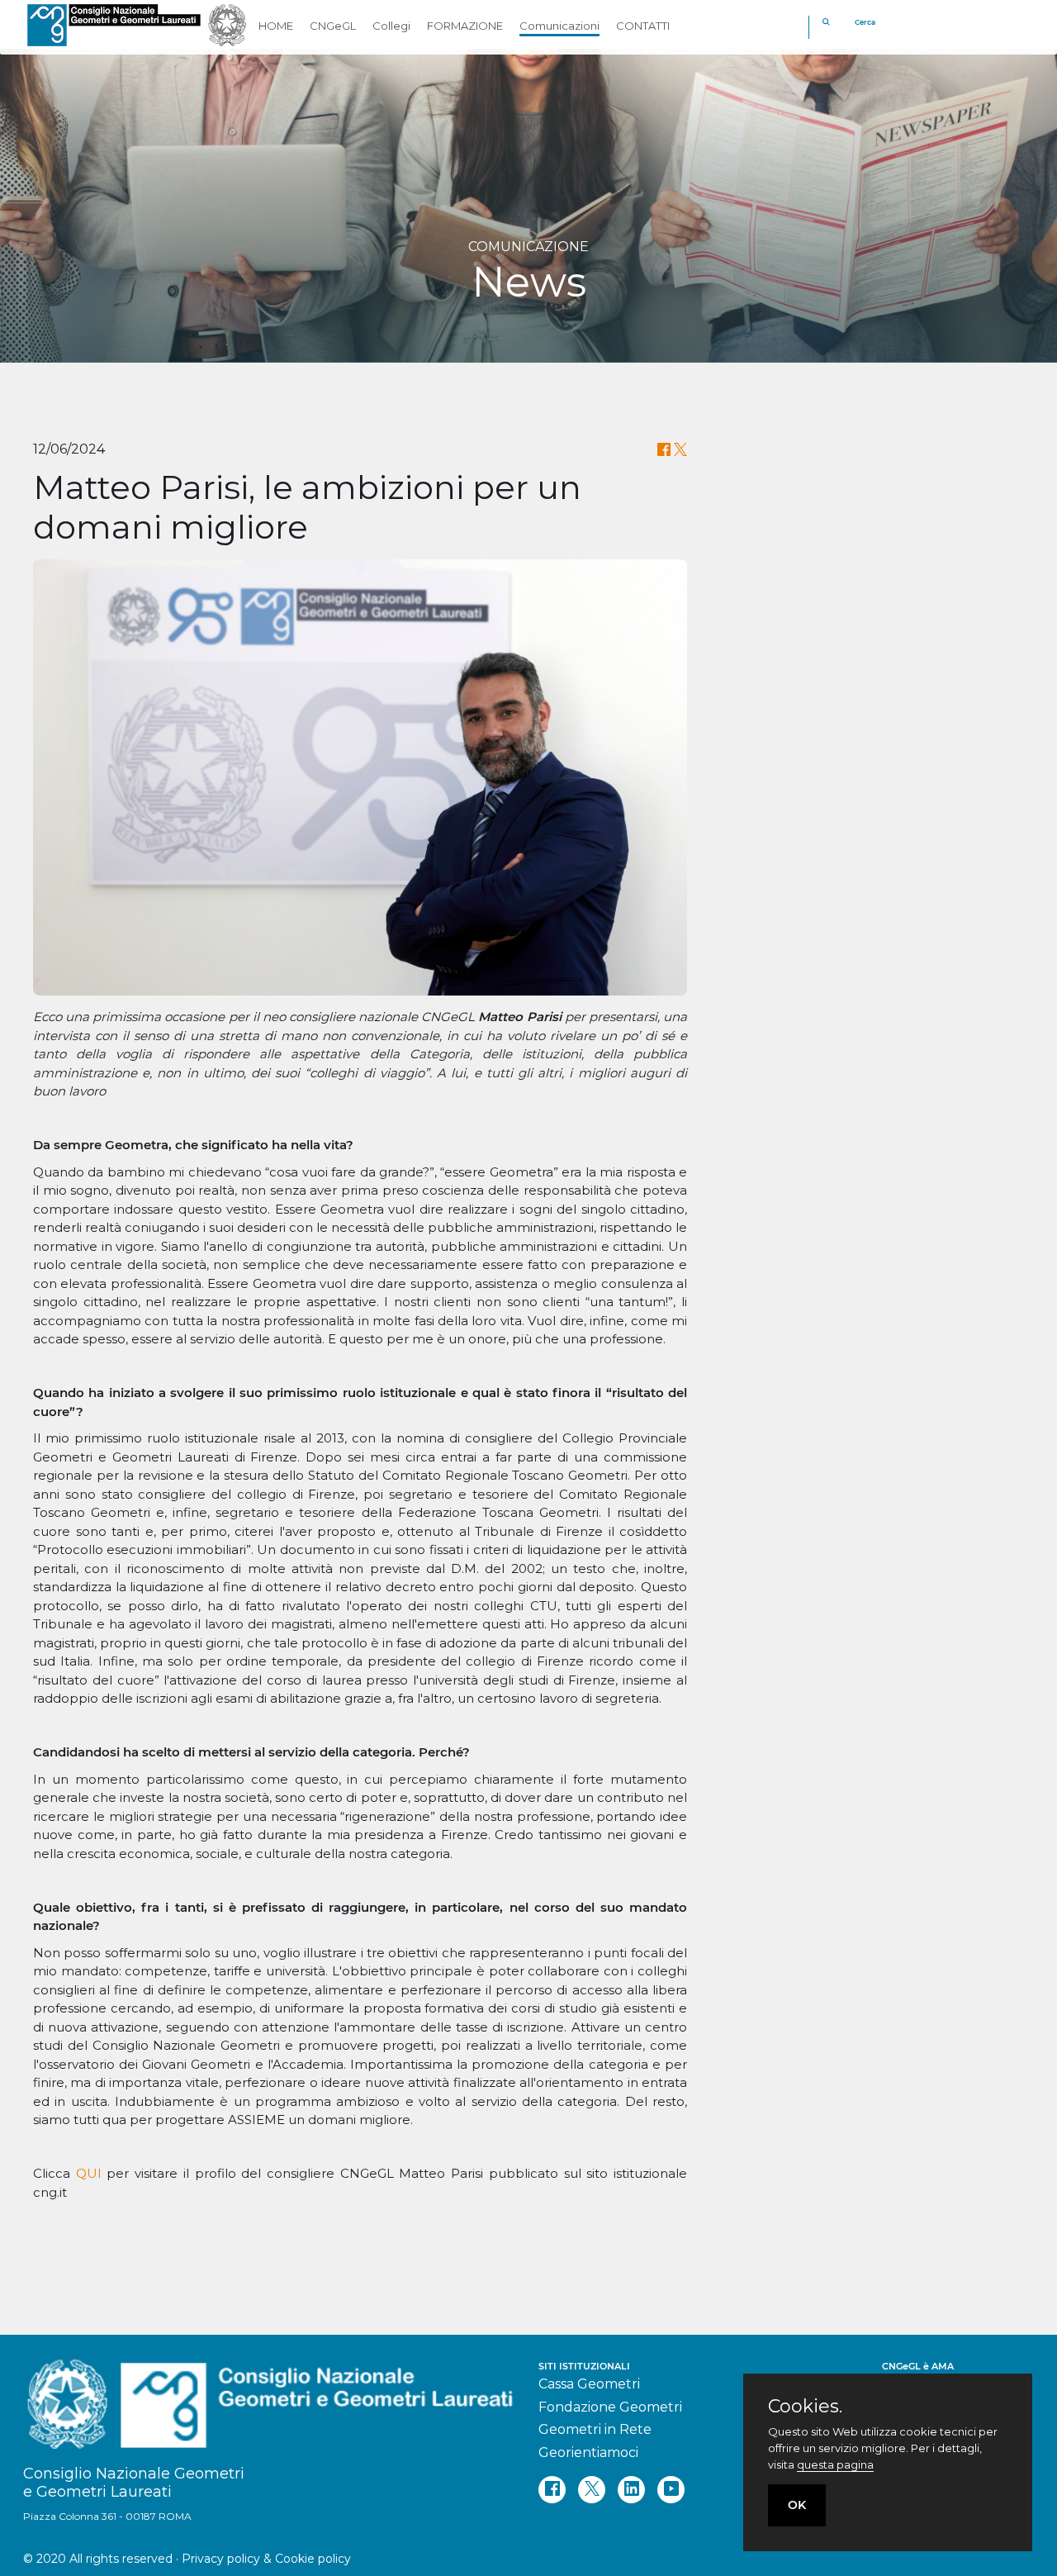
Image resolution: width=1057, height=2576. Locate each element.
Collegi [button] (391, 26)
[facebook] (552, 2490)
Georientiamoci (588, 2452)
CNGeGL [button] (333, 26)
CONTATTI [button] (643, 26)
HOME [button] (276, 26)
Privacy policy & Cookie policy (266, 2559)
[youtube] (671, 2490)
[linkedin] (631, 2490)
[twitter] (592, 2490)
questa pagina (835, 2464)
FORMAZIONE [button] (465, 26)
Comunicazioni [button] (559, 26)
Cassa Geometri (589, 2384)
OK (797, 2505)
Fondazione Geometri (610, 2407)
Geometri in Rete (595, 2429)
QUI (89, 2173)
